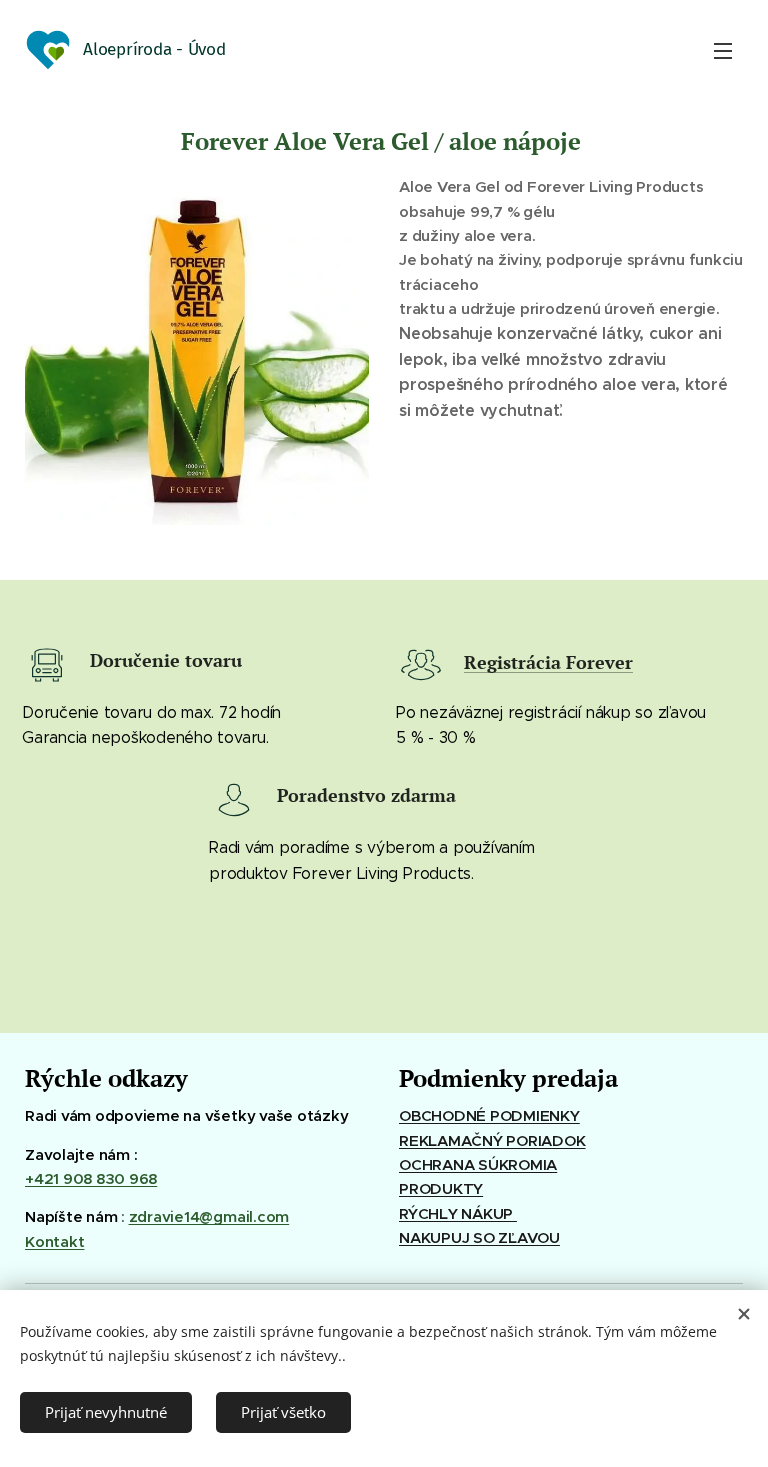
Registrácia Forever (548, 662)
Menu (723, 50)
